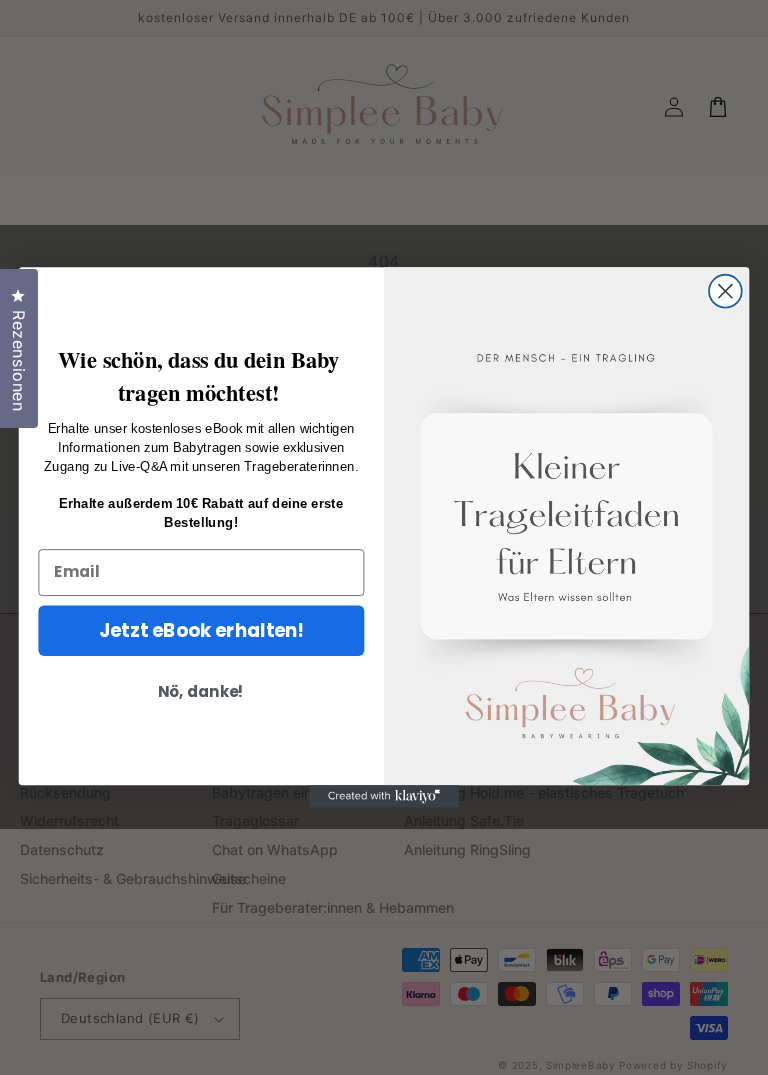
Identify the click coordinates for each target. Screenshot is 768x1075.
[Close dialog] (725, 291)
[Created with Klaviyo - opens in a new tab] (384, 796)
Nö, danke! (201, 692)
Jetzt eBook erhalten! (201, 630)
